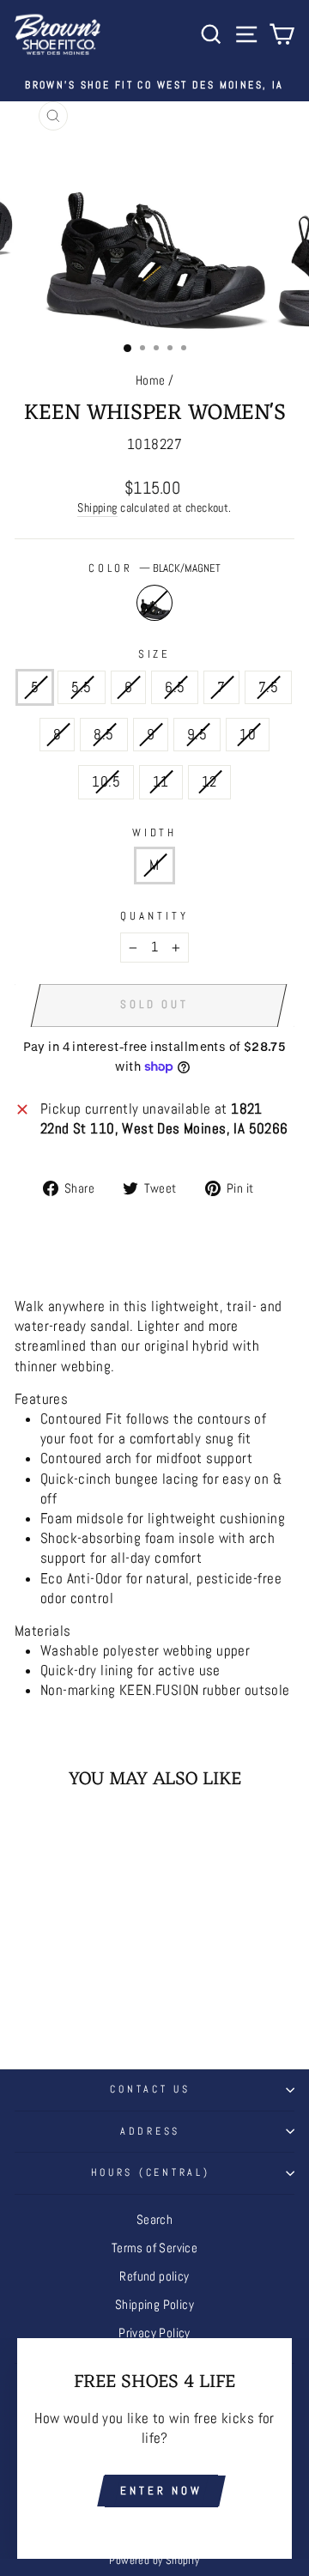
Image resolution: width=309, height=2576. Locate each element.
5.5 (81, 687)
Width (155, 832)
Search (154, 2220)
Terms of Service (155, 2248)
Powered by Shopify (154, 2561)
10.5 (106, 782)
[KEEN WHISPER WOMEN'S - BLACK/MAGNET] (67, 1998)
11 (161, 782)
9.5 (197, 735)
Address (150, 2131)
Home (151, 380)
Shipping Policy (154, 2305)
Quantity (154, 916)
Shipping (97, 507)
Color (155, 568)
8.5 (103, 735)
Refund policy (154, 2276)
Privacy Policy (154, 2333)
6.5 (175, 687)
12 (209, 782)
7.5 (268, 687)
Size (155, 654)
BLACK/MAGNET (154, 603)
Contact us (150, 2089)
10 (248, 735)
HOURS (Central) (151, 2172)
